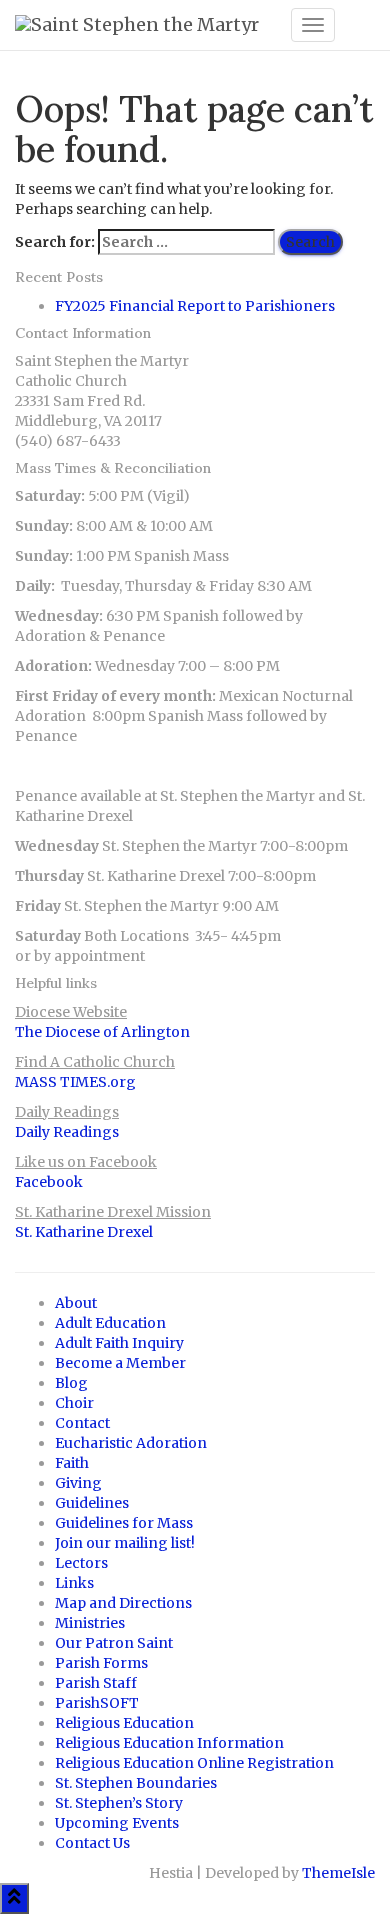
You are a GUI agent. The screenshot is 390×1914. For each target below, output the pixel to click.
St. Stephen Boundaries (136, 1783)
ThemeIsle (338, 1873)
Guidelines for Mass (124, 1523)
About (76, 1303)
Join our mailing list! (125, 1543)
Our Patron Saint (114, 1643)
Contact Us (92, 1843)
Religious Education (124, 1723)
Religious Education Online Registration (194, 1763)
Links (74, 1583)
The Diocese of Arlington (102, 1032)
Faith (72, 1463)
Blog (71, 1383)
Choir (74, 1403)
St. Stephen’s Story (119, 1803)
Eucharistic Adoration (131, 1443)
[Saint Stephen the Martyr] (145, 25)
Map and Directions (123, 1603)
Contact (82, 1423)
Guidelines (92, 1503)
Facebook (49, 1182)
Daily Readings (67, 1132)
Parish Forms (101, 1663)
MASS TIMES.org (75, 1082)
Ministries (90, 1623)
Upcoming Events (117, 1823)
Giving (78, 1483)
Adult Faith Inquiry (119, 1343)
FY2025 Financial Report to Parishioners (195, 306)
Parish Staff (96, 1683)
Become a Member (120, 1363)
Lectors (81, 1563)
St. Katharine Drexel (84, 1232)
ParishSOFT (97, 1703)
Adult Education (110, 1323)
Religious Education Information (169, 1743)
